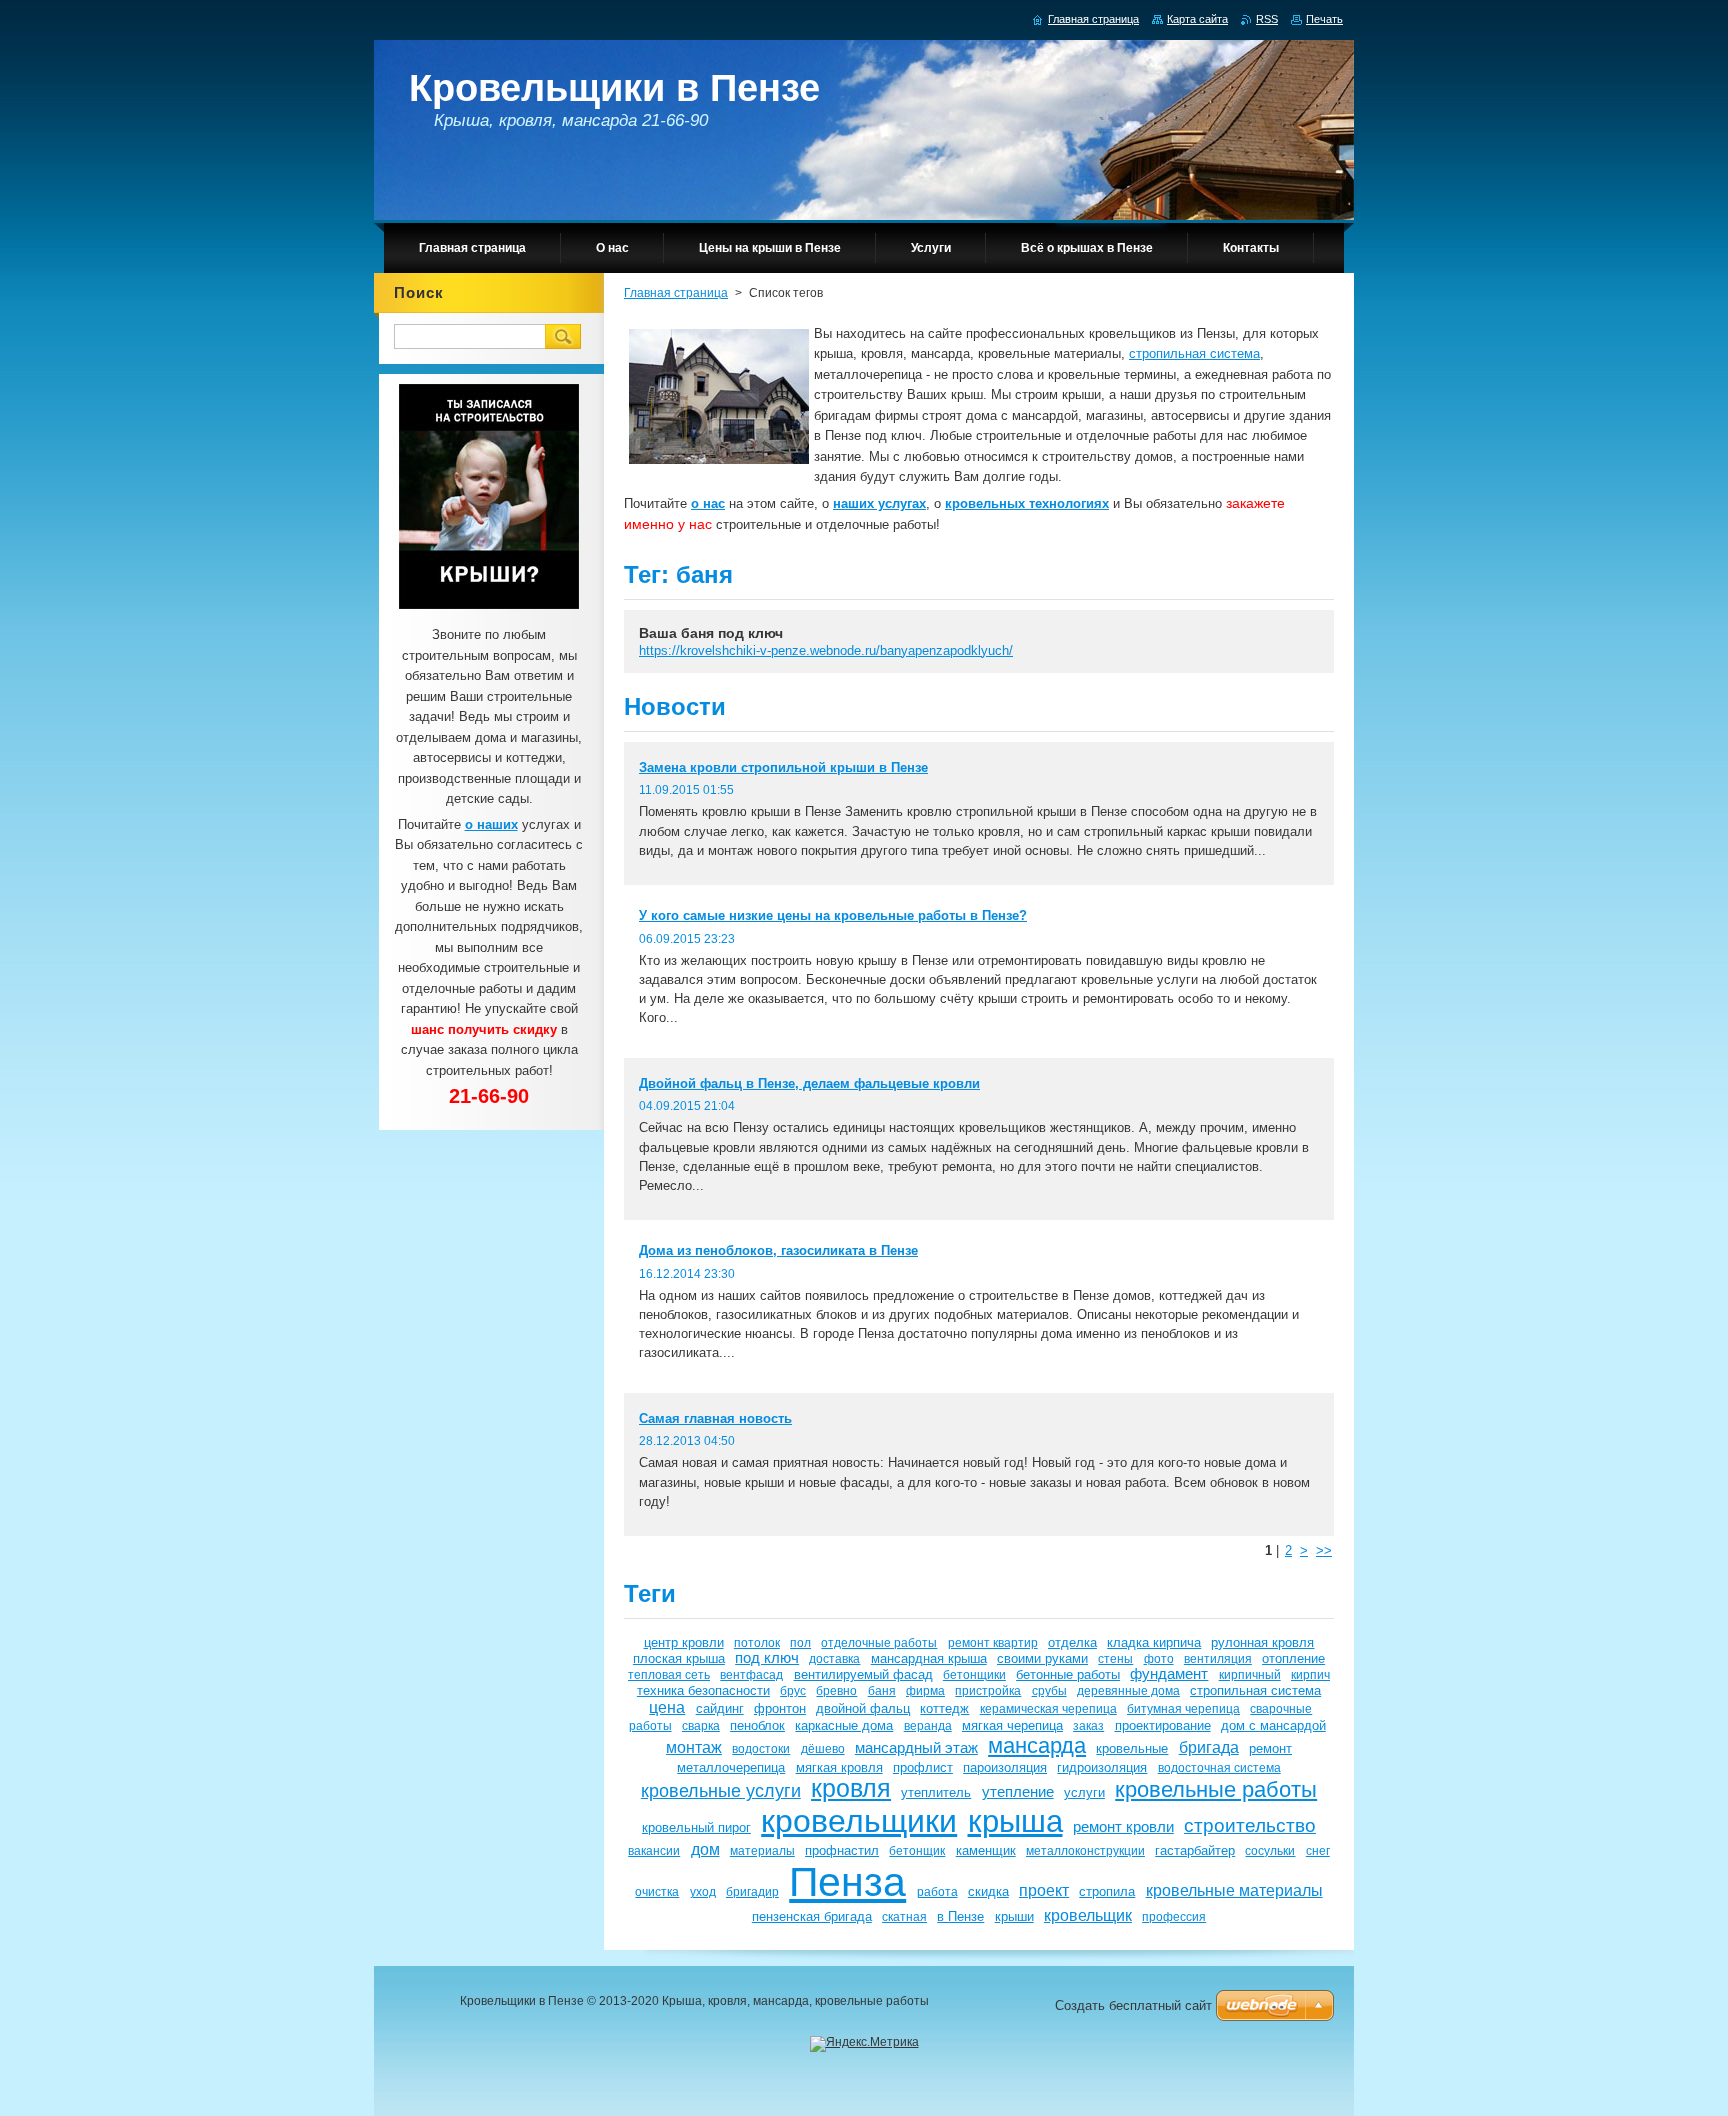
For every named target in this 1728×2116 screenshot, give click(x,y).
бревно (836, 1690)
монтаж (694, 1747)
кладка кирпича (1154, 1642)
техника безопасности (703, 1690)
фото (1159, 1658)
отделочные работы (879, 1642)
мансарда (1037, 1745)
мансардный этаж (916, 1748)
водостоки (761, 1748)
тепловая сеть (669, 1674)
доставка (834, 1658)
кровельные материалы (1234, 1890)
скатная (904, 1916)
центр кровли (684, 1642)
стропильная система (1194, 353)
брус (793, 1690)
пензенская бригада (812, 1916)
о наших (491, 824)
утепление (1018, 1792)
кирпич (1310, 1674)
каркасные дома (844, 1725)
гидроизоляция (1102, 1767)
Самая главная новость (715, 1418)
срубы (1049, 1690)
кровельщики (859, 1821)
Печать (1324, 19)
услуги (1084, 1792)
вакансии (654, 1850)
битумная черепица (1183, 1708)
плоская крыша (679, 1658)
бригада (1209, 1747)
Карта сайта (1197, 19)
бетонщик (917, 1850)
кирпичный (1250, 1674)
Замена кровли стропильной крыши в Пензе (783, 767)
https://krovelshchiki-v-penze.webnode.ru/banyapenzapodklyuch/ (826, 650)
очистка (657, 1891)
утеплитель (936, 1792)
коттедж (944, 1708)
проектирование (1163, 1725)
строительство (1250, 1825)
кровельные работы (1216, 1789)
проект (1044, 1890)
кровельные (1132, 1748)
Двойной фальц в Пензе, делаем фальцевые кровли (809, 1083)
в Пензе (960, 1916)
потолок (757, 1642)
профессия (1174, 1916)
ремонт (1270, 1748)
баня (882, 1690)
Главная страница (676, 293)
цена (667, 1707)
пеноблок (757, 1725)
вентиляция (1218, 1658)
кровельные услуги (721, 1791)
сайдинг (720, 1708)
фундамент (1169, 1674)
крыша (1015, 1821)
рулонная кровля (1262, 1642)
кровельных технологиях (1027, 503)
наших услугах (879, 503)
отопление (1293, 1658)
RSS (1267, 19)
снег (1318, 1850)
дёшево (823, 1748)
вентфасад (751, 1674)
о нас (708, 503)
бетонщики (974, 1674)
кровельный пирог (696, 1827)
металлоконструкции (1085, 1850)
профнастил (842, 1850)
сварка (701, 1725)
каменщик (986, 1850)
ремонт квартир (993, 1642)
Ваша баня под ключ (711, 633)
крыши (1014, 1916)
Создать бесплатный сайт (1133, 2005)
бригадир (752, 1891)
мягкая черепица (1012, 1725)
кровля (851, 1788)
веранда (928, 1725)
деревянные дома (1128, 1690)
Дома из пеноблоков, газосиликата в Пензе (778, 1250)
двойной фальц (863, 1708)
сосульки (1270, 1850)
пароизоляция (1005, 1767)
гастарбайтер (1195, 1850)
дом (705, 1849)
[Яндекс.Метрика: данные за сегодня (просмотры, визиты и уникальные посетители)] (864, 2044)
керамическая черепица (1048, 1708)
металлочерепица (731, 1767)
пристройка (988, 1690)
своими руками (1042, 1658)
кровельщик (1088, 1915)
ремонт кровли (1123, 1827)
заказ (1088, 1725)
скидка (988, 1891)
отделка (1072, 1642)
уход (703, 1891)
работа (937, 1891)
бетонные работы (1068, 1674)
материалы (762, 1850)
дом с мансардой (1273, 1725)
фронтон (780, 1708)
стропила (1107, 1891)
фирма (925, 1690)
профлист (923, 1767)
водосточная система (1219, 1767)
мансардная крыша (929, 1658)
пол (800, 1642)
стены (1115, 1658)
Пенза (847, 1882)
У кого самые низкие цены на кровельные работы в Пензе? (833, 915)
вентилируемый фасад (863, 1674)
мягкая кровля (839, 1767)
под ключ (767, 1658)
